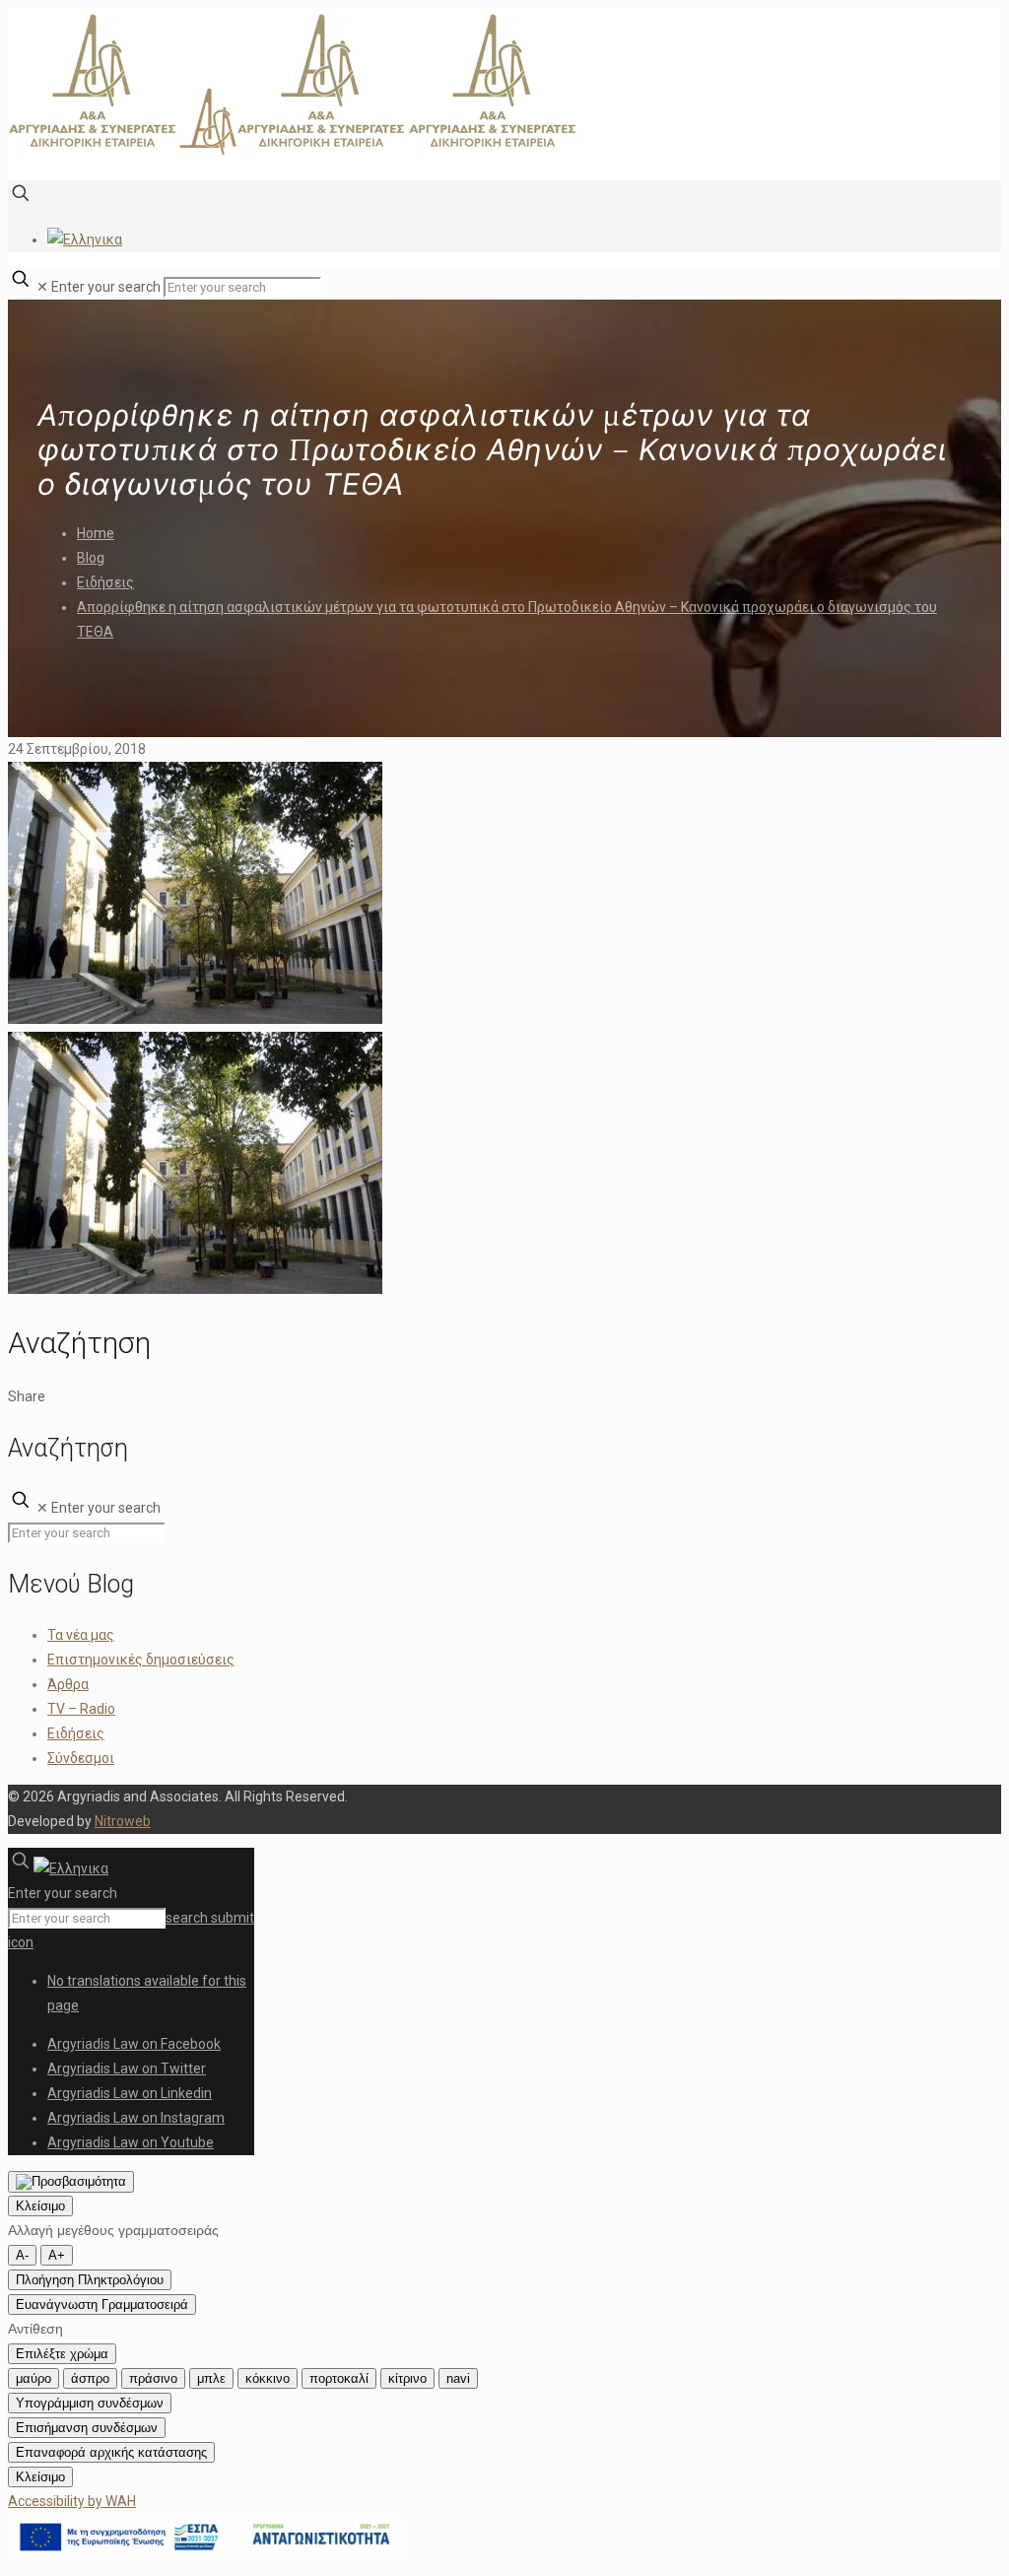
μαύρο (34, 2378)
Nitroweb (123, 1821)
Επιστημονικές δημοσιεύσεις (141, 1660)
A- (22, 2255)
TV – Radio (81, 1709)
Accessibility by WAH (72, 2501)
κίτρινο (407, 2378)
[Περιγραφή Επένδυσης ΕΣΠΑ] (205, 2555)
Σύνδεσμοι (81, 1758)
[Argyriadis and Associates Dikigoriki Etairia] (294, 151)
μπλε (211, 2378)
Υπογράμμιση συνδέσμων (90, 2403)
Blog (91, 558)
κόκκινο (268, 2378)
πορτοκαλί (339, 2378)
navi (458, 2378)
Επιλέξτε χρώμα (62, 2354)
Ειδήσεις (105, 582)
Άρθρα (68, 1684)
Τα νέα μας (81, 1635)
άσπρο (90, 2378)
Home (96, 533)
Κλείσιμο (40, 2206)
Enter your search (106, 287)
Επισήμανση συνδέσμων (87, 2428)
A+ (57, 2255)
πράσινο (153, 2378)
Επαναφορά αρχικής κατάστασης (111, 2452)
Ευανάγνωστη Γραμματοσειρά (102, 2305)
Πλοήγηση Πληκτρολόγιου (90, 2280)
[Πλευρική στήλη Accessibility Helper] (71, 2182)
